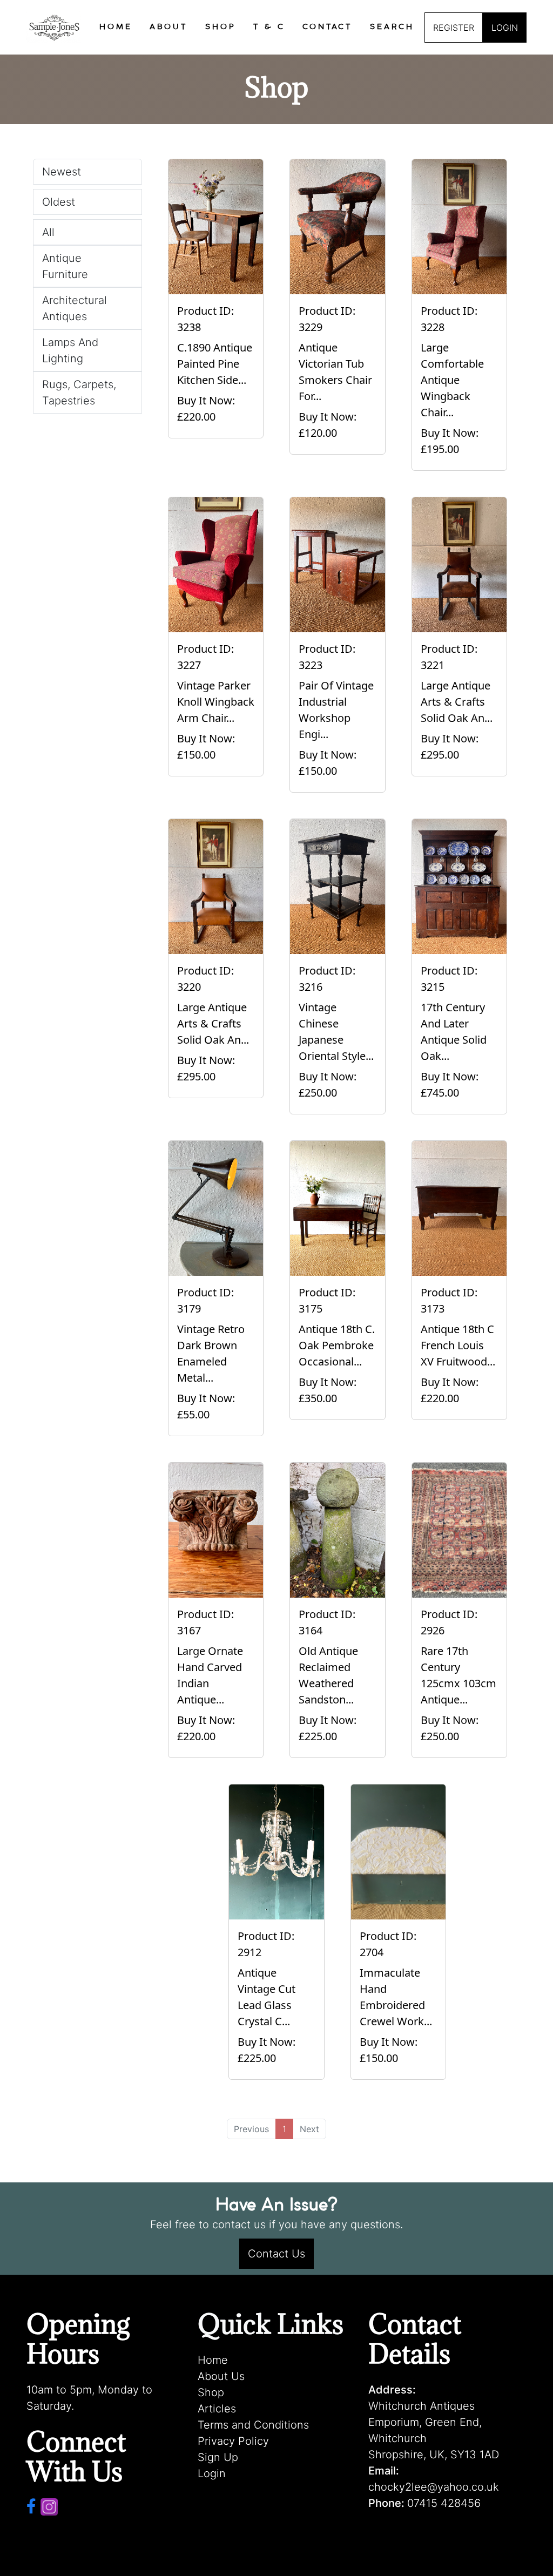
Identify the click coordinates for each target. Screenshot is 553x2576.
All (48, 232)
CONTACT (328, 27)
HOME (116, 27)
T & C (269, 27)
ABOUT (169, 27)
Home (213, 2360)
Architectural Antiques (75, 308)
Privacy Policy (233, 2441)
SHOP (221, 27)
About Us (221, 2376)
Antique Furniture (65, 266)
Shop (211, 2392)
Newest (62, 172)
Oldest (59, 202)
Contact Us (276, 2254)
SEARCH (392, 27)
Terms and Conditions (253, 2425)
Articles (217, 2409)
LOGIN (505, 28)
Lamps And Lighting (70, 350)
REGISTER (454, 28)
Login (212, 2473)
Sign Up (218, 2457)
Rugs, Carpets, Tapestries (79, 393)
